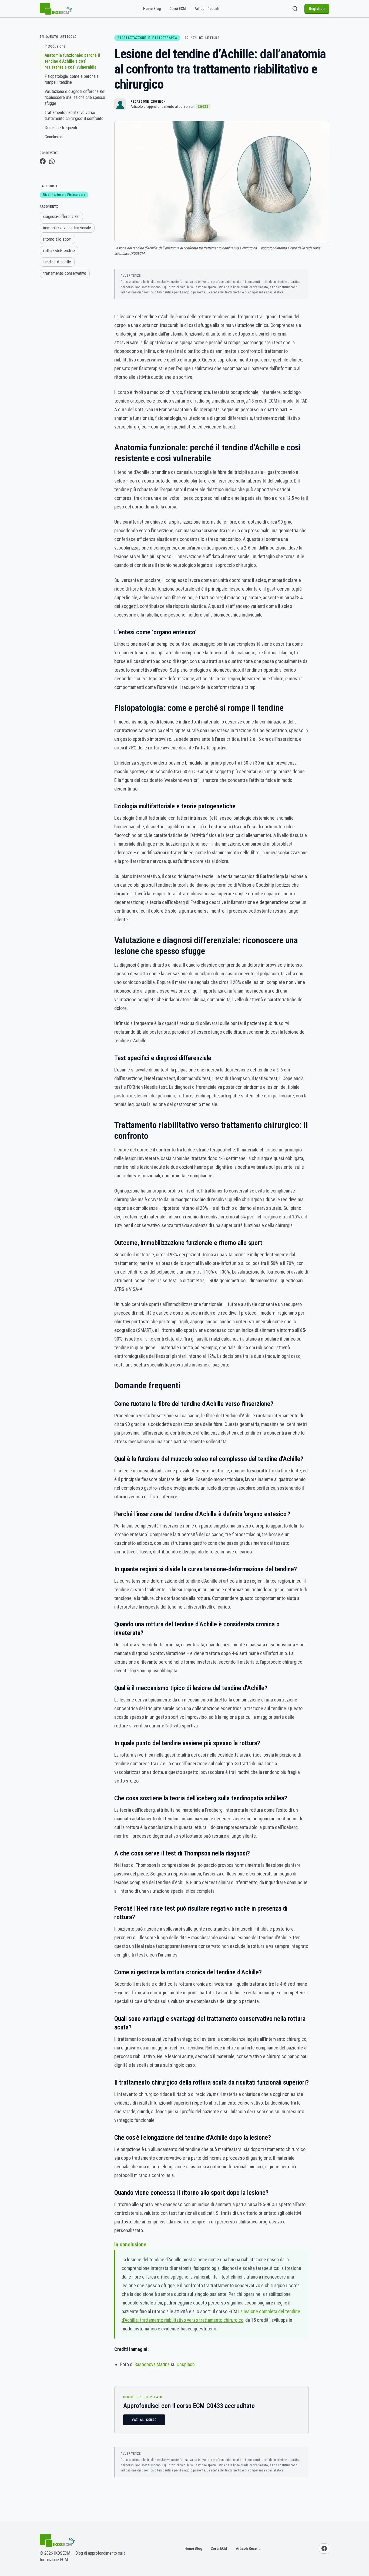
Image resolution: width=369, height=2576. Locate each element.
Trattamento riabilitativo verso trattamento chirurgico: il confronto (74, 115)
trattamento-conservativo (65, 273)
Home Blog (152, 9)
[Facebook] (324, 2548)
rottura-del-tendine (59, 251)
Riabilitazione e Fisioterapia (64, 195)
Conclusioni (54, 137)
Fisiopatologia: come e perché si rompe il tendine (72, 79)
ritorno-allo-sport (57, 239)
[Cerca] (295, 9)
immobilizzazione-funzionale (67, 228)
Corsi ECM (178, 9)
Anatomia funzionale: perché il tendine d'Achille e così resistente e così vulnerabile (72, 61)
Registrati (317, 9)
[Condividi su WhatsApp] (52, 161)
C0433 (203, 107)
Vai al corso (144, 2420)
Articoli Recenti (207, 9)
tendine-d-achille (57, 262)
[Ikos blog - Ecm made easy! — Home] (56, 9)
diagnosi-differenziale (61, 217)
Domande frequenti (61, 128)
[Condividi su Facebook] (43, 161)
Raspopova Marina (152, 2364)
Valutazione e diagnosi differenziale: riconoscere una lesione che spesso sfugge (75, 97)
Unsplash (186, 2364)
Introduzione (55, 46)
